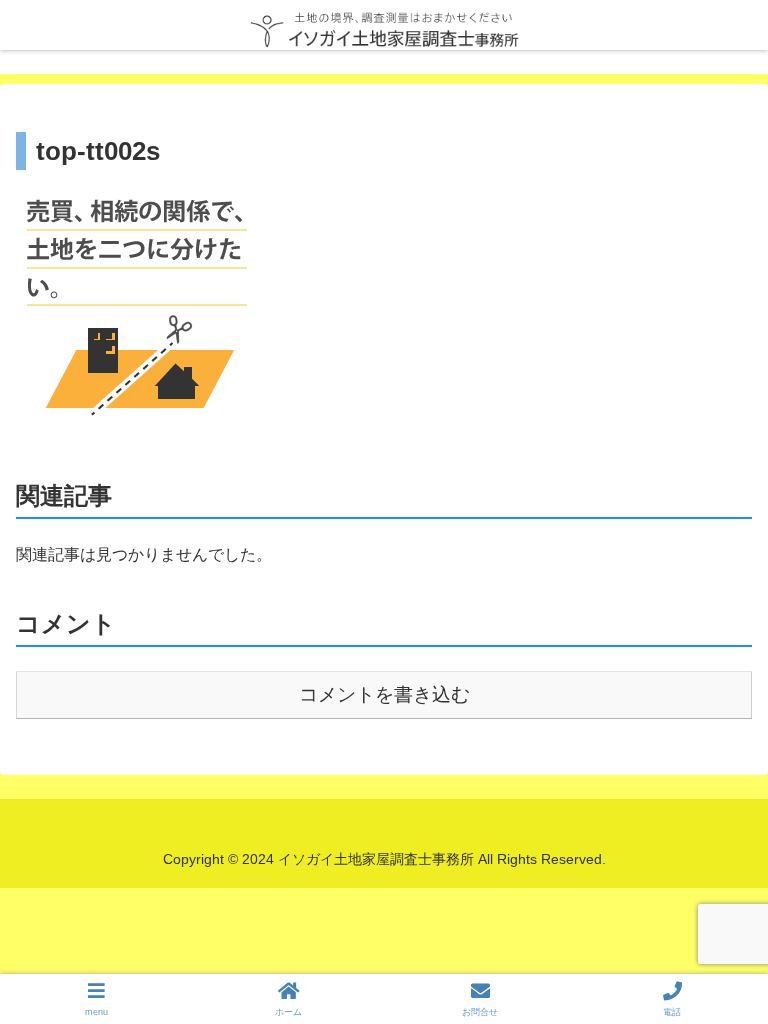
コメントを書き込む (384, 694)
